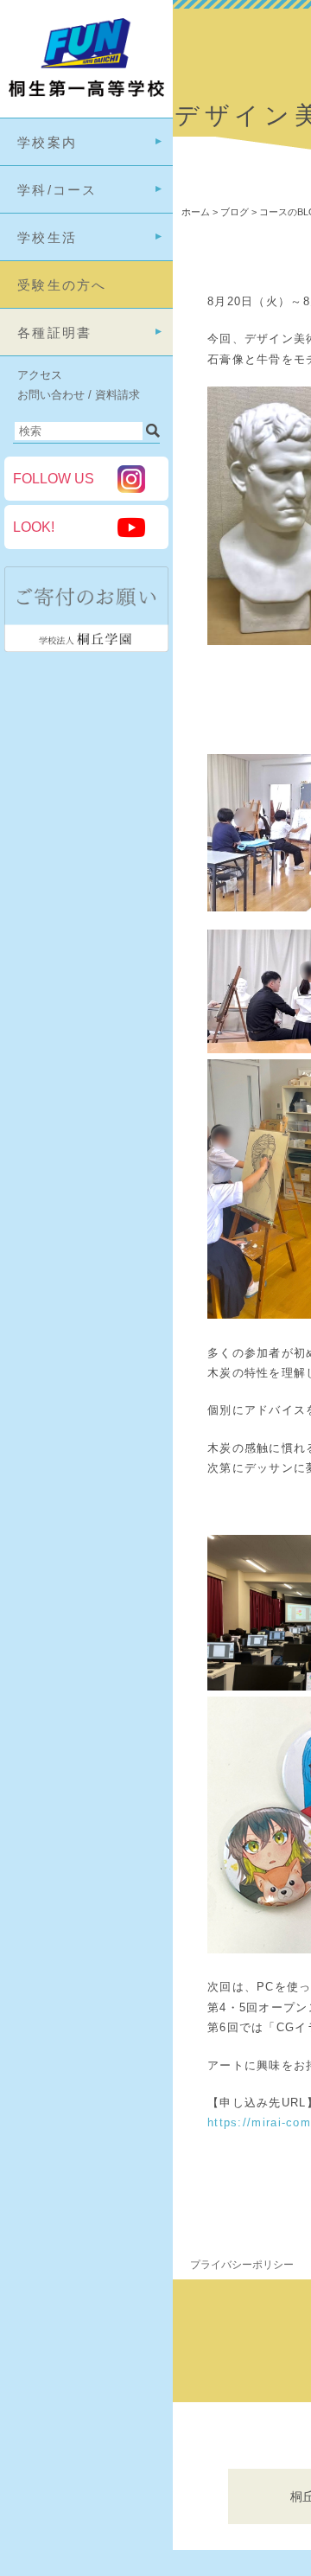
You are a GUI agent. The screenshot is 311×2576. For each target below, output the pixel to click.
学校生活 (47, 237)
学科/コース (57, 190)
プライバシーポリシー (242, 2265)
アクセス (40, 375)
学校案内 (47, 142)
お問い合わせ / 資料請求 (79, 395)
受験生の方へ (62, 285)
